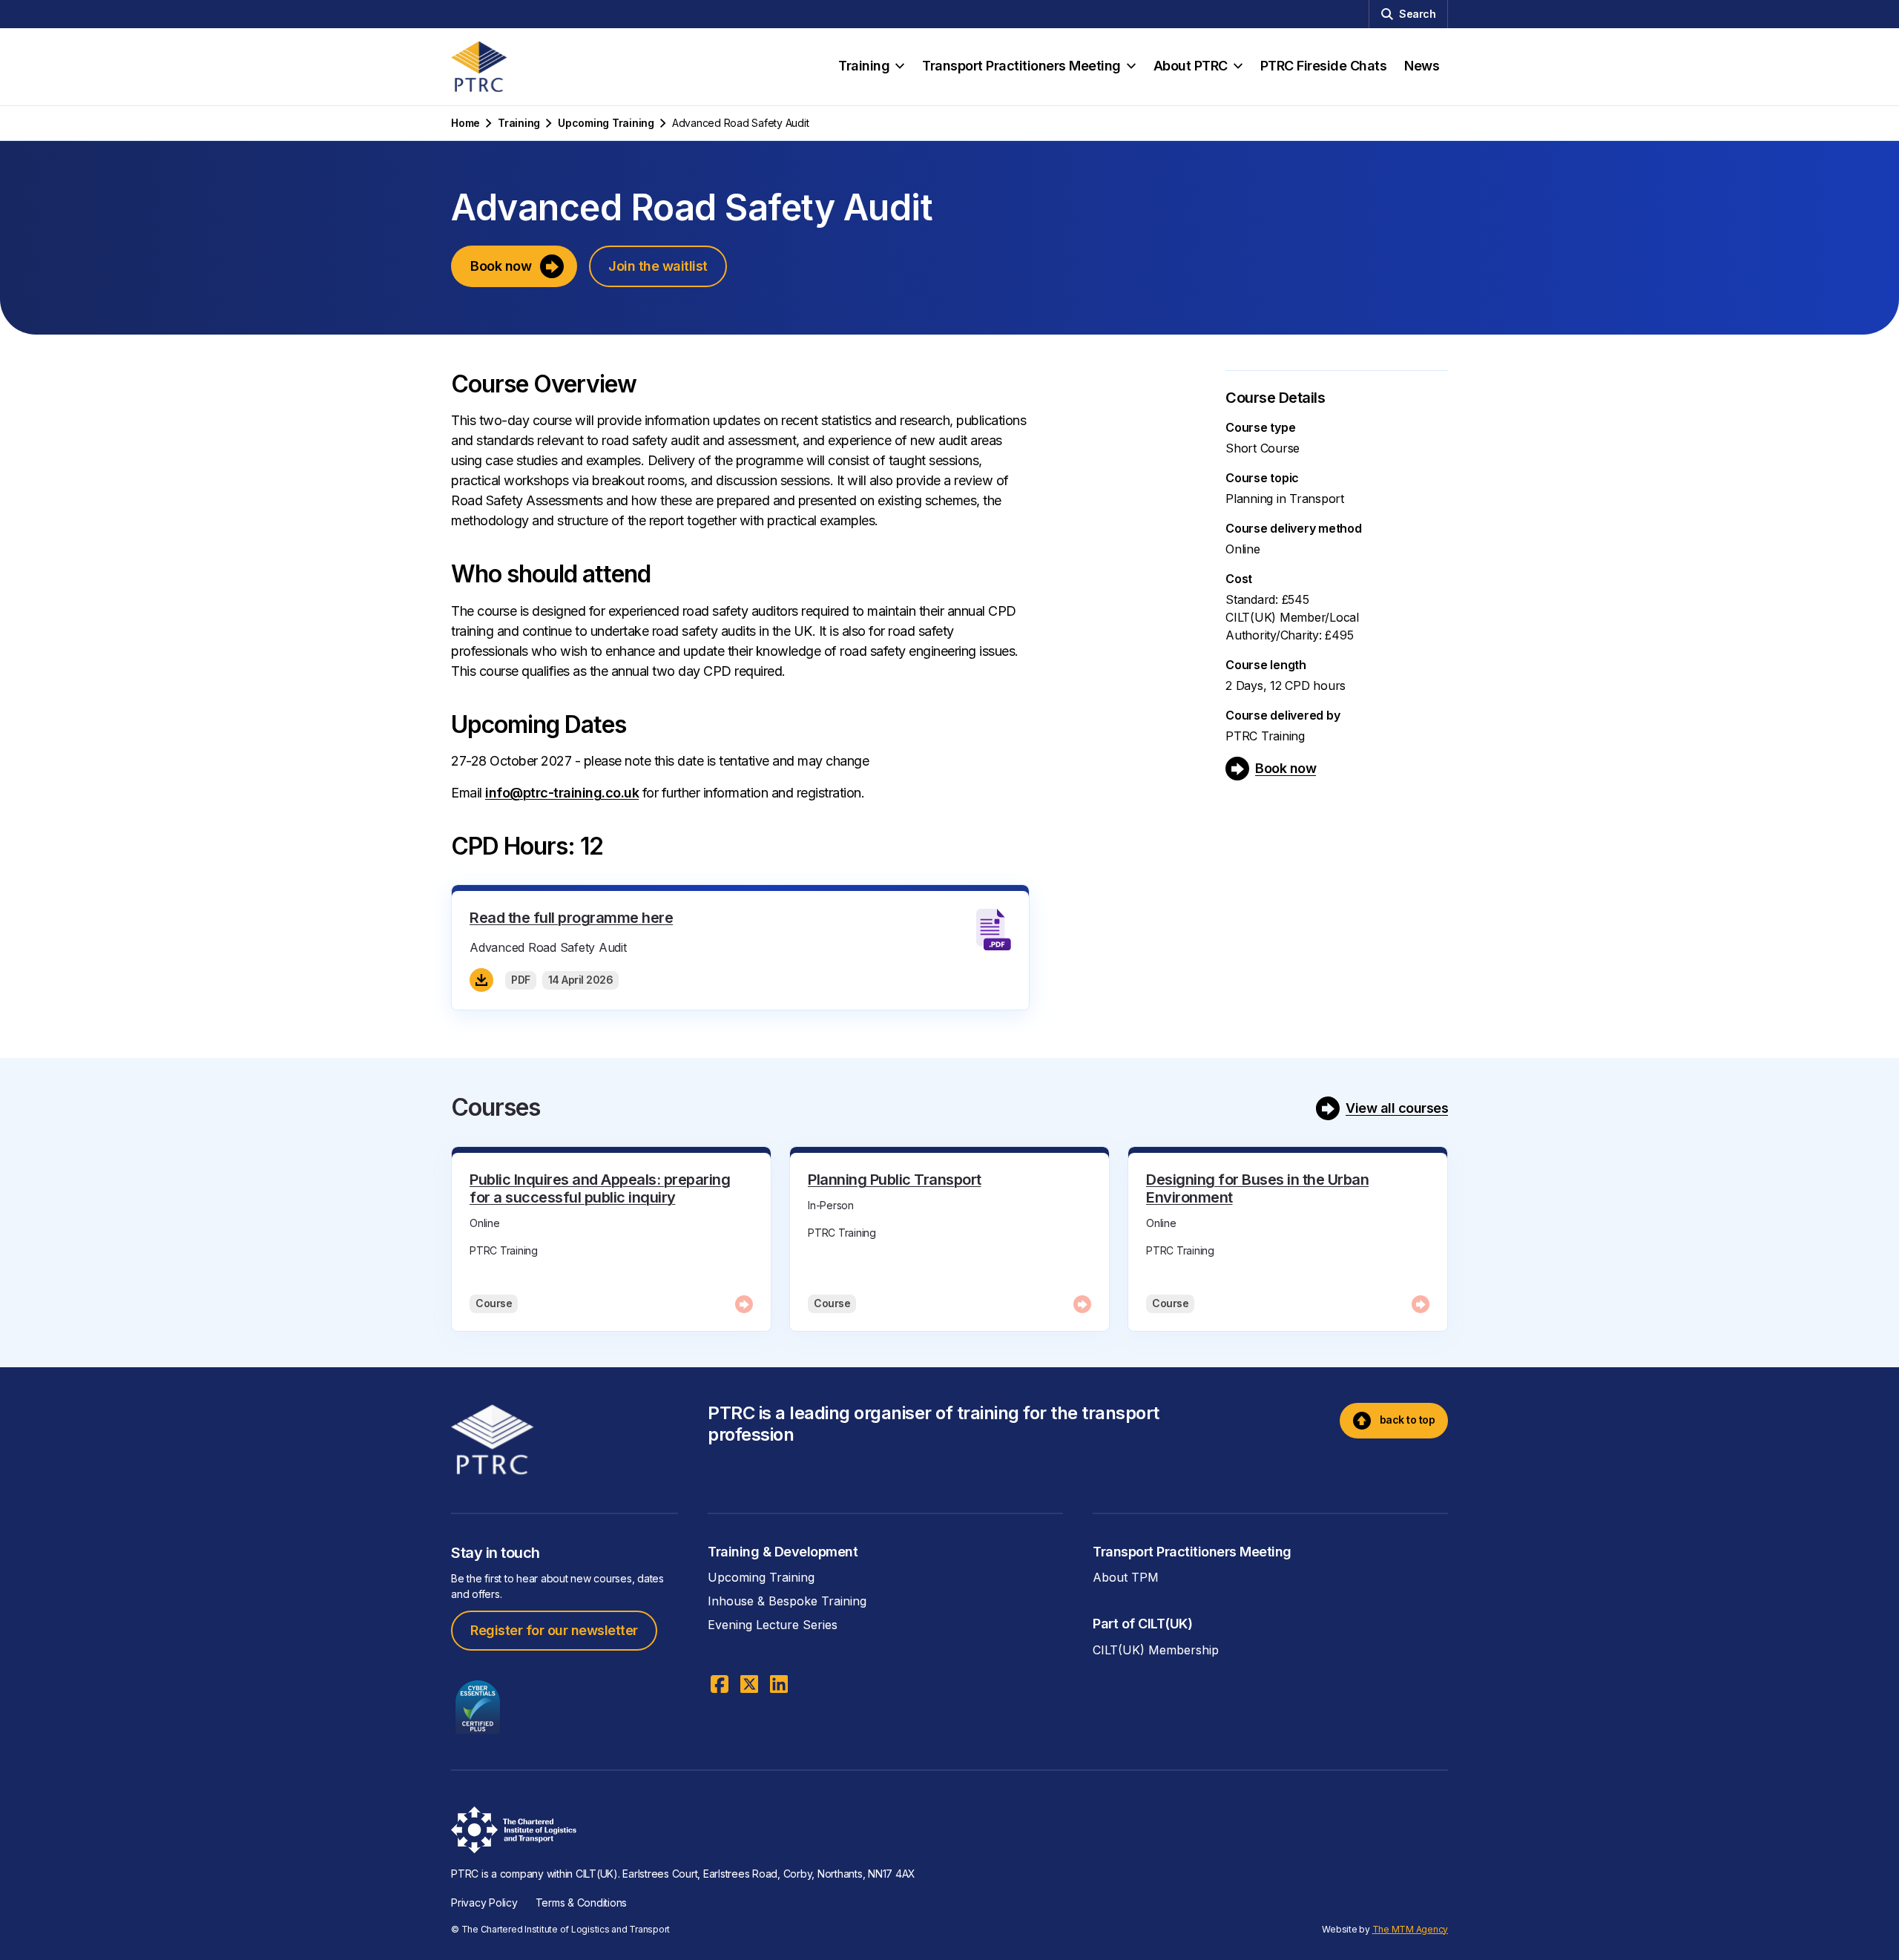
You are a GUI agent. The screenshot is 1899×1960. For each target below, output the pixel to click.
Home (465, 123)
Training (519, 123)
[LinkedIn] (779, 1684)
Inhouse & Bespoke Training (787, 1601)
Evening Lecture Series (773, 1625)
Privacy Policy (484, 1903)
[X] (749, 1684)
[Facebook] (720, 1684)
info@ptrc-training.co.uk (562, 793)
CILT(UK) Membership (1156, 1650)
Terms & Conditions (582, 1903)
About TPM (1126, 1577)
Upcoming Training (606, 123)
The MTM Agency (1411, 1929)
